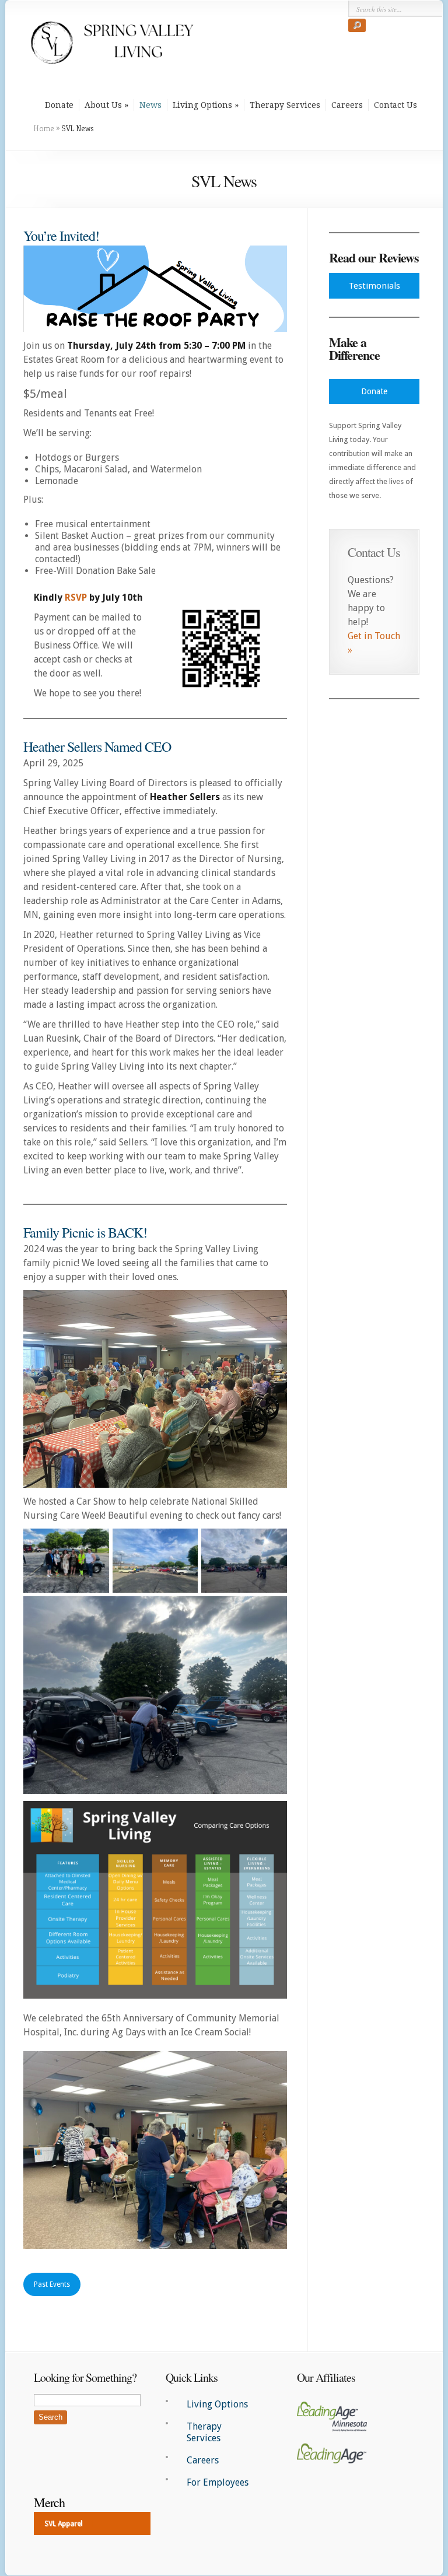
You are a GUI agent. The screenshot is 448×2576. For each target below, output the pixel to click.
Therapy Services (285, 105)
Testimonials (374, 286)
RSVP (76, 597)
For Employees (218, 2482)
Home (44, 128)
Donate (59, 105)
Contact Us (395, 105)
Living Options (202, 105)
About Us (103, 105)
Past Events (52, 2284)
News (150, 105)
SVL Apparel (63, 2524)
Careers (347, 105)
